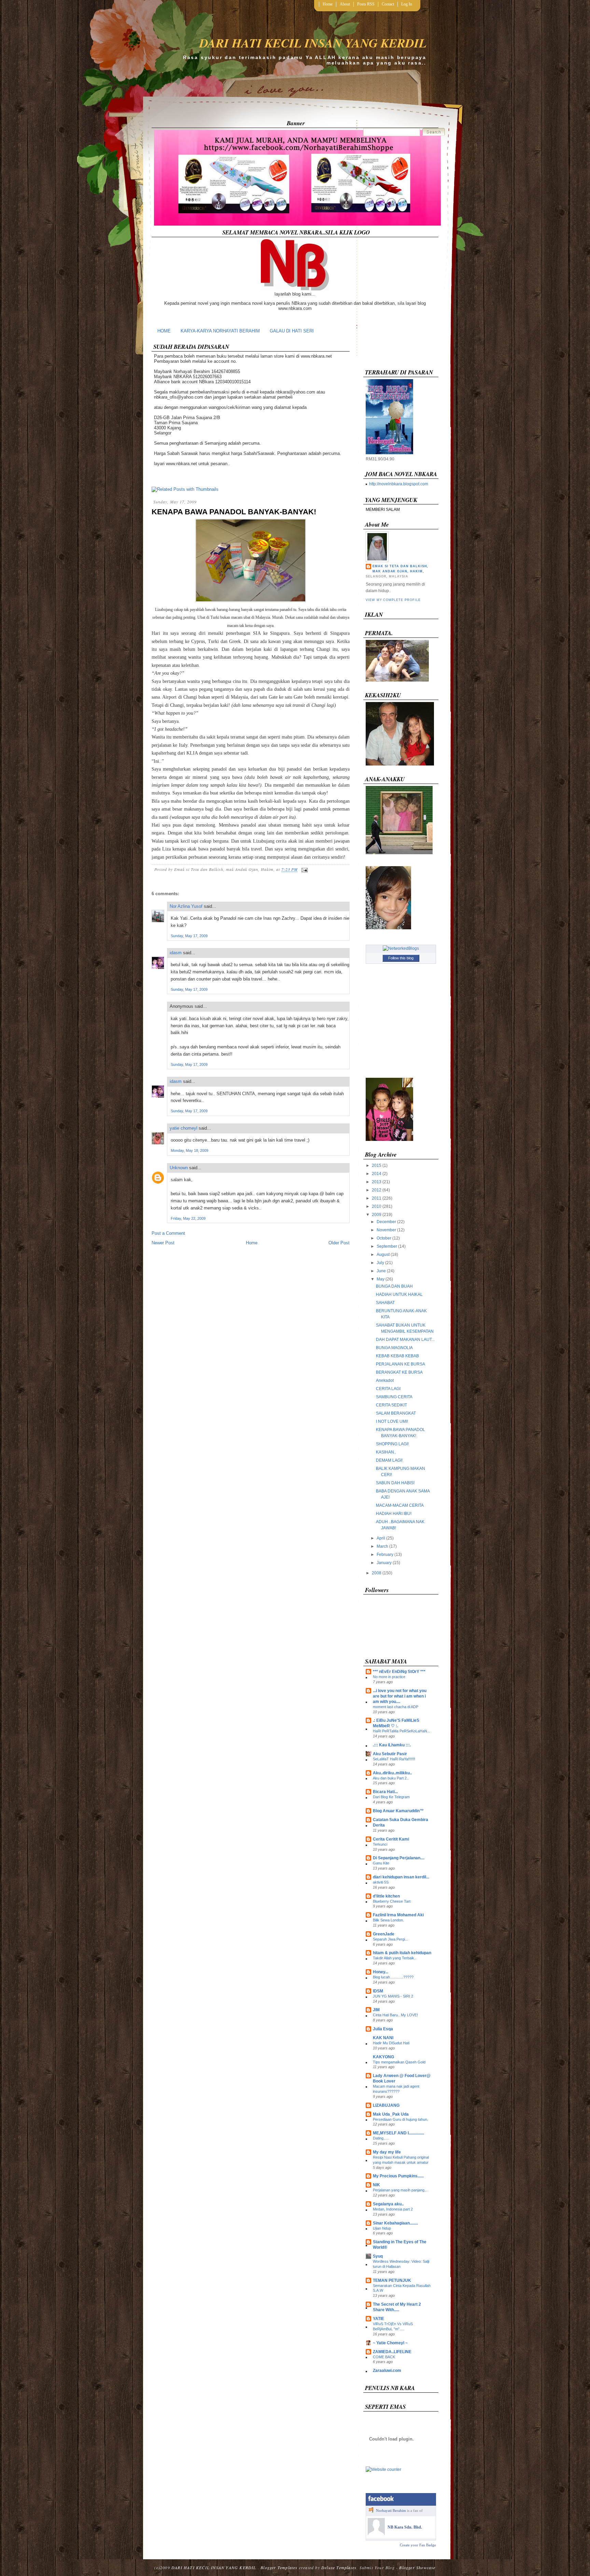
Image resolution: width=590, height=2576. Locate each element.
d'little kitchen (386, 1896)
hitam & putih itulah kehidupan (402, 1953)
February (385, 1555)
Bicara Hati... (385, 1792)
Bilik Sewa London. (388, 1920)
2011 (377, 1198)
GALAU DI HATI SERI (292, 331)
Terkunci (380, 1844)
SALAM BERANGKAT (396, 1413)
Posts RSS (366, 4)
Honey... (381, 1972)
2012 (377, 1190)
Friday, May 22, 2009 (188, 1218)
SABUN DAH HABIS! (395, 1483)
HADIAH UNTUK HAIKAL (399, 1294)
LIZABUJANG (386, 2105)
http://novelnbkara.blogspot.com (399, 484)
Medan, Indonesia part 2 (393, 2209)
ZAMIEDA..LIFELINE (392, 2352)
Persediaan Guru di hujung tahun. (401, 2119)
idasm (176, 953)
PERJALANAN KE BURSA (401, 1364)
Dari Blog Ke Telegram (391, 1797)
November (386, 1230)
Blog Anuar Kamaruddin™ (398, 1811)
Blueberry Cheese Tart (392, 1901)
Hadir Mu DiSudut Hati (391, 2043)
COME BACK (384, 2357)
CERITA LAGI (388, 1389)
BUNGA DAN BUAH (394, 1286)
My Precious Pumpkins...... (398, 2176)
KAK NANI (383, 2038)
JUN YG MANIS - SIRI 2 (393, 1996)
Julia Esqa (383, 2029)
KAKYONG (383, 2057)
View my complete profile (393, 600)
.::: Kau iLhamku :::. (392, 1745)
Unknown (179, 1168)
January (384, 1563)
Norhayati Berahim (391, 2510)
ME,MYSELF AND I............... (398, 2133)
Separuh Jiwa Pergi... (390, 1939)
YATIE (378, 2319)
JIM (376, 2010)
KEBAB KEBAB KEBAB (397, 1356)
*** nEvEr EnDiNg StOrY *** (399, 1672)
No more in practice (389, 1677)
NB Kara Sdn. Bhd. (405, 2527)
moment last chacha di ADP (396, 1707)
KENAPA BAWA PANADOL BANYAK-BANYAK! (234, 512)
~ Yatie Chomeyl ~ (390, 2343)
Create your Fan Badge (418, 2545)
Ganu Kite (381, 1863)
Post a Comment (168, 1233)
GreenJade (384, 1934)
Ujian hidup (382, 2228)
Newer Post (163, 1243)
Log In (407, 4)
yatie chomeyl (184, 1128)
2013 (377, 1182)
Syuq (378, 2256)
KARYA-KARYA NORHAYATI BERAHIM (220, 331)
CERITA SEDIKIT (391, 1405)
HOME (164, 331)
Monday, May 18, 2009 (189, 1150)
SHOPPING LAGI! (392, 1444)
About (345, 4)
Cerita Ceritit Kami (391, 1839)
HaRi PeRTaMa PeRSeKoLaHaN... (402, 1731)
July (380, 1263)
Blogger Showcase (417, 2567)
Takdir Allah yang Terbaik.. (395, 1958)
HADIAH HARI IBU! (394, 1514)
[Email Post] (304, 869)
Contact (388, 4)
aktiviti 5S (381, 1882)
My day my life (387, 2152)
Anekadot (385, 1380)
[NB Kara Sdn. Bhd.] (376, 2534)
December (386, 1222)
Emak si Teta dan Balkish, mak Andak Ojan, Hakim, (400, 569)
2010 (377, 1206)
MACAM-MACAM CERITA (400, 1505)
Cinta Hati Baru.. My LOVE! (395, 2015)
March (382, 1546)
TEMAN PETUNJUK (392, 2280)
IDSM (378, 1991)
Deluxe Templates (339, 2567)
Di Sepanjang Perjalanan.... (399, 1858)
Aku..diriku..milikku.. (392, 1773)
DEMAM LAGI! (389, 1460)
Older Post (339, 1243)
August (383, 1255)
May (381, 1279)
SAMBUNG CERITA (394, 1397)
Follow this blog (401, 958)
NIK (376, 2185)
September (387, 1246)
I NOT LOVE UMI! (392, 1421)
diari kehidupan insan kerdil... (401, 1877)
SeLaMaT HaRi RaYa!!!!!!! (394, 1759)
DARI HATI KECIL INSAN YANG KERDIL (313, 43)
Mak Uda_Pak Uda (391, 2114)
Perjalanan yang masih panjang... (400, 2190)
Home (328, 4)
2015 (377, 1165)
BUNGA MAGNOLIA (394, 1348)
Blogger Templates (279, 2567)
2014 (377, 1174)
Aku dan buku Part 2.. (391, 1778)
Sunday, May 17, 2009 (189, 936)
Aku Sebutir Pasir (390, 1754)
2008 (377, 1573)
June (381, 1271)
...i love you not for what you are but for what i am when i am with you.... (400, 1696)
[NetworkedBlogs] (401, 948)
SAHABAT (385, 1303)
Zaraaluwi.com (387, 2371)
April (381, 1538)
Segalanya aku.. (388, 2204)
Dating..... (381, 2138)
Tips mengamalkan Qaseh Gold (399, 2062)
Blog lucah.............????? (393, 1977)
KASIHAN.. (386, 1452)
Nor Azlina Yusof (186, 906)
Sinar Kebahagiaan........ (395, 2223)
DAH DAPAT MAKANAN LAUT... (405, 1340)
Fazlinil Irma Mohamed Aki (398, 1915)
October (384, 1238)
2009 (377, 1215)
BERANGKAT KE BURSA (399, 1372)
